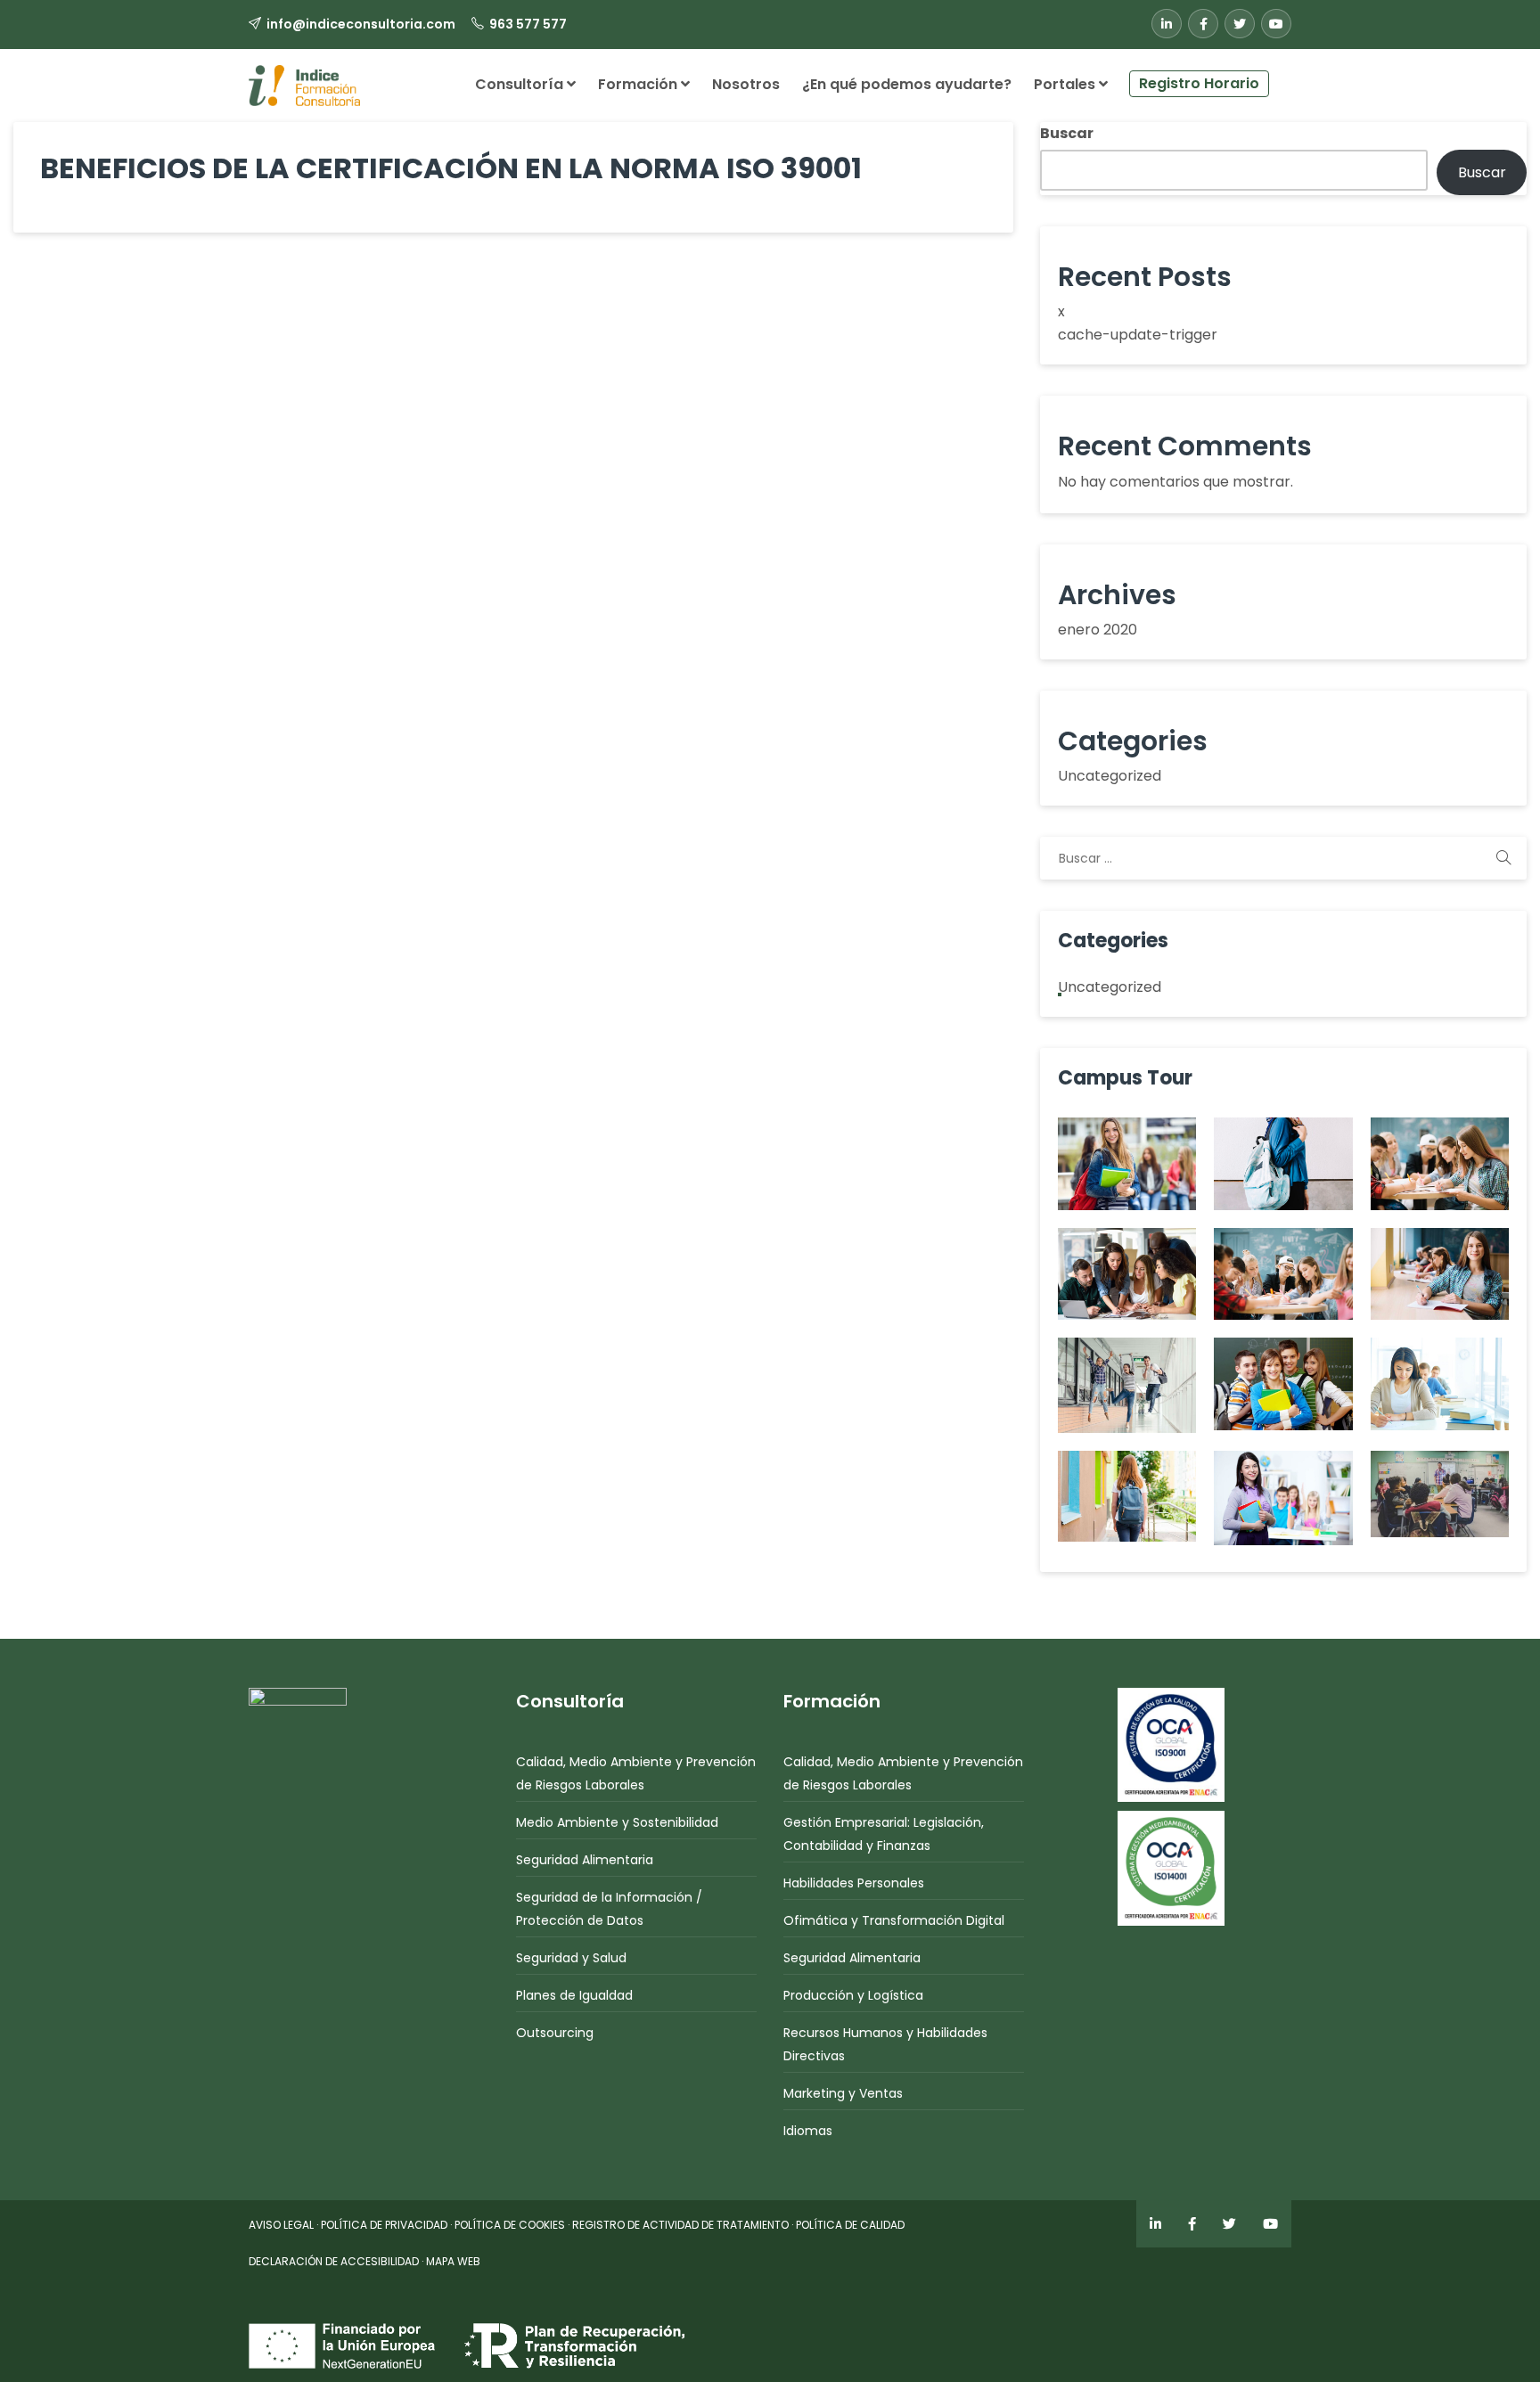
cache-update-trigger (1138, 335)
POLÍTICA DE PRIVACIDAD (384, 2225)
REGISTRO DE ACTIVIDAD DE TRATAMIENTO (680, 2225)
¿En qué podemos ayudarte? (907, 84)
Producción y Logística (853, 1995)
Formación (639, 84)
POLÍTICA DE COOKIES (510, 2225)
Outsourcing (555, 2033)
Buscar (1067, 133)
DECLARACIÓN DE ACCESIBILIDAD (334, 2261)
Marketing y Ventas (843, 2093)
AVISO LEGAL (281, 2225)
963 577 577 (528, 24)
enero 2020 (1098, 630)
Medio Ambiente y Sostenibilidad (617, 1822)
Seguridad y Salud (571, 1958)
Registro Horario (1199, 83)
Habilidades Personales (854, 1883)
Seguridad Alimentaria (585, 1860)
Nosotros (746, 84)
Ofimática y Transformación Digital (894, 1920)
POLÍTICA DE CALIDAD (850, 2225)
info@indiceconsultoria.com (361, 24)
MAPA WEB (453, 2261)
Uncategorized (1110, 776)
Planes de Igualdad (574, 1995)
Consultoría (521, 84)
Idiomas (808, 2131)
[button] (1280, 77)
